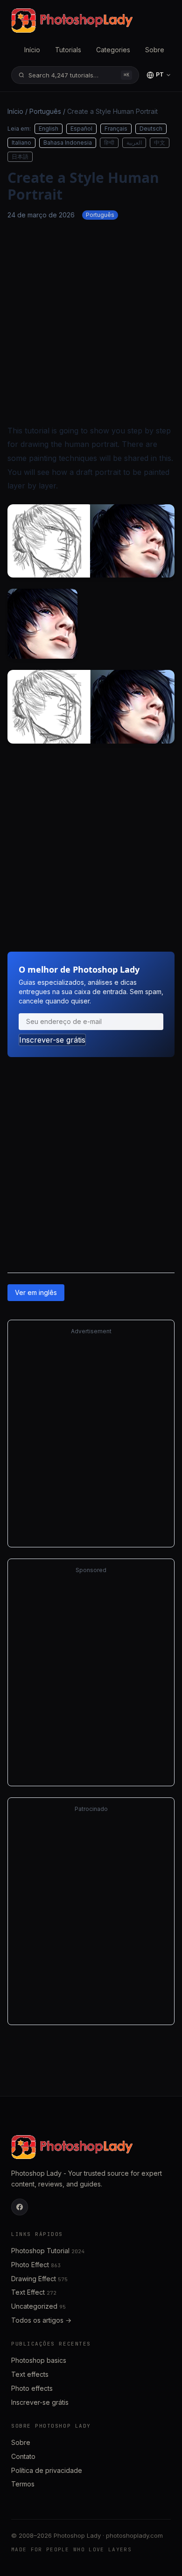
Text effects (30, 2374)
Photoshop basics (39, 2360)
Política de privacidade (47, 2470)
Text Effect (34, 2292)
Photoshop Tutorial (48, 2251)
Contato (23, 2456)
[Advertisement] (91, 322)
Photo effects (32, 2388)
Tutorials (68, 50)
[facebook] (20, 2207)
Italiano (21, 143)
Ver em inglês (36, 1292)
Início (32, 50)
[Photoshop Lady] (72, 21)
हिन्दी (109, 143)
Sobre (155, 50)
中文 (160, 143)
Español (81, 129)
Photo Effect (36, 2265)
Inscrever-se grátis (52, 1040)
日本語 (20, 157)
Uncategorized (38, 2306)
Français (116, 129)
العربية (134, 143)
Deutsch (151, 129)
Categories (113, 50)
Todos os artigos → (41, 2320)
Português (45, 111)
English (49, 129)
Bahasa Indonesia (68, 143)
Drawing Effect (39, 2279)
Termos (23, 2484)
